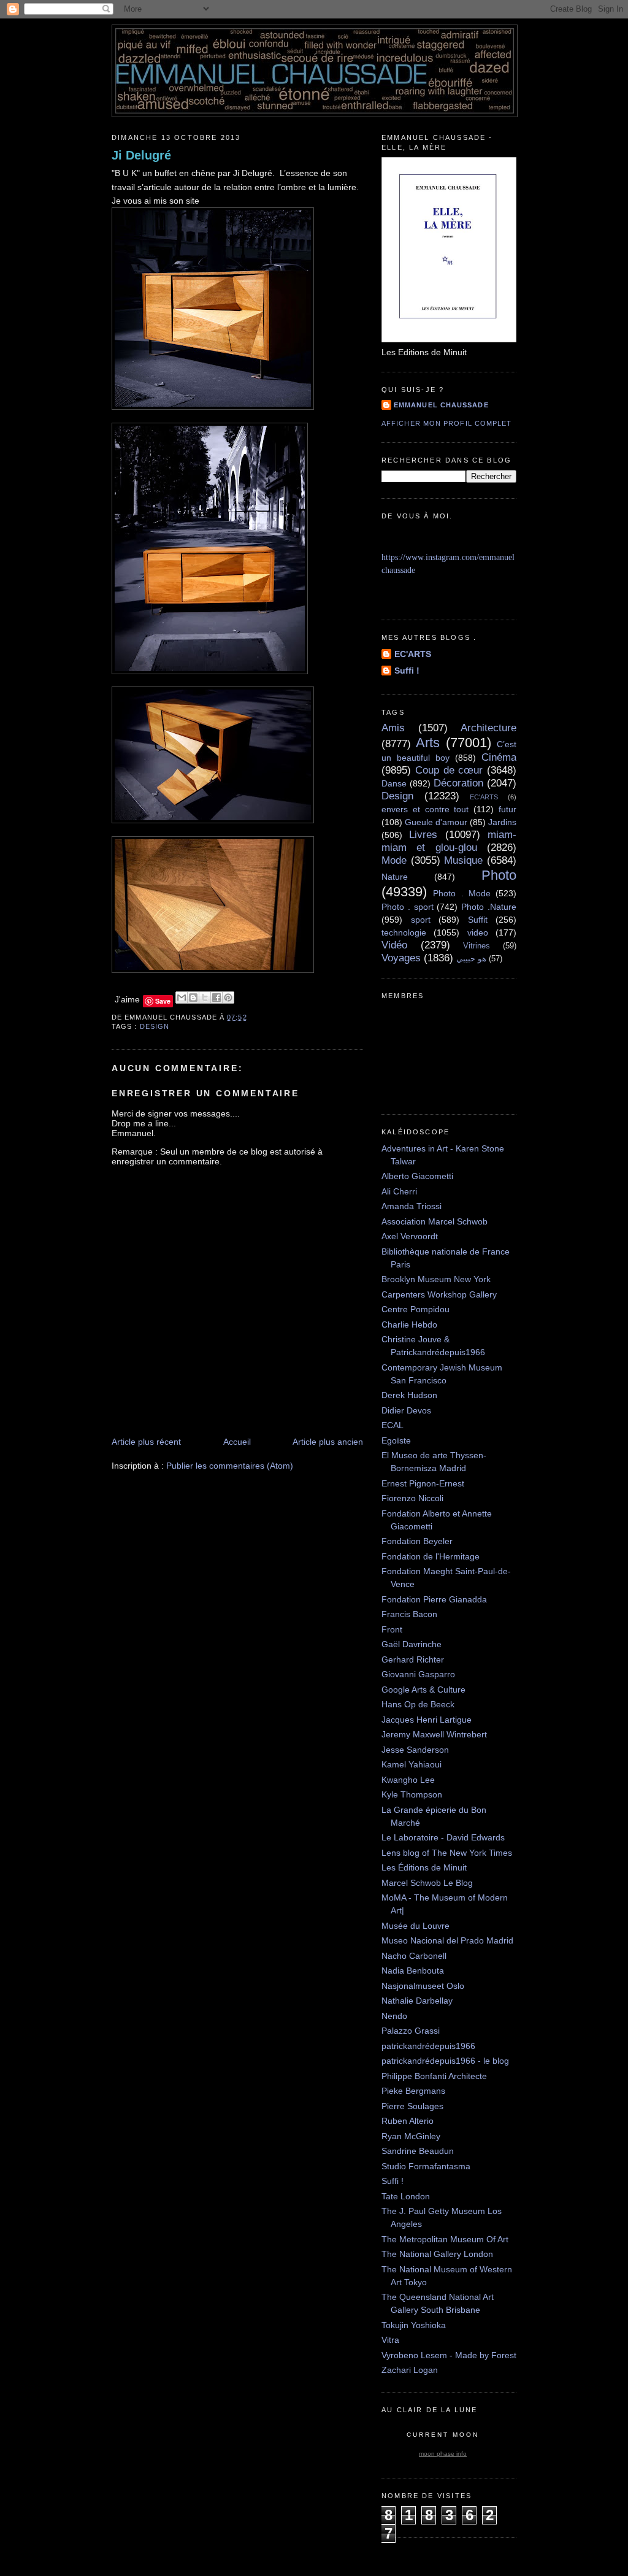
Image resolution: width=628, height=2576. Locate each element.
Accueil (237, 1442)
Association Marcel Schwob (435, 1221)
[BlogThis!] (193, 998)
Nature (395, 877)
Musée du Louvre (415, 1926)
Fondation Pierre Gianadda (434, 1599)
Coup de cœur (449, 770)
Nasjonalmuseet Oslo (423, 1986)
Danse (394, 783)
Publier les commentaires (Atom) (230, 1466)
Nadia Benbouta (413, 1970)
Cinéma (499, 757)
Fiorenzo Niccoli (412, 1498)
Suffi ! (407, 671)
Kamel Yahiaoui (412, 1764)
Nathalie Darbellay (417, 2001)
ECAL (392, 1425)
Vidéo (394, 945)
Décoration (458, 783)
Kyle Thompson (412, 1794)
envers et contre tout (425, 809)
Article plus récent (146, 1442)
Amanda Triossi (412, 1206)
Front (392, 1629)
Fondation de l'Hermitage (431, 1556)
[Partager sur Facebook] (216, 998)
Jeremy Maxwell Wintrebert (434, 1734)
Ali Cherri (399, 1191)
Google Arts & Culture (423, 1690)
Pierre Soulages (412, 2106)
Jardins (502, 822)
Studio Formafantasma (426, 2166)
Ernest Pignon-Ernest (423, 1483)
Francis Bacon (409, 1614)
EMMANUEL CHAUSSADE (441, 405)
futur (507, 809)
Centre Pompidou (415, 1309)
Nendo (394, 2016)
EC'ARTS (413, 654)
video (478, 932)
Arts (428, 743)
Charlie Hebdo (409, 1325)
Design (155, 1026)
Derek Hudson (409, 1395)
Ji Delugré (141, 155)
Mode (394, 860)
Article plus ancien (328, 1442)
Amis (393, 728)
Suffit (478, 920)
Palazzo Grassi (411, 2031)
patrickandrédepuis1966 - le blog (445, 2061)
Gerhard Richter (413, 1659)
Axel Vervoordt (410, 1236)
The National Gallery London (437, 2254)
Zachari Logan (410, 2370)
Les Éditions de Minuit (424, 1867)
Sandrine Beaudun (418, 2151)
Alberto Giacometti (417, 1176)
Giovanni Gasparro (418, 1674)
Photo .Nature (489, 907)
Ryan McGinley (411, 2136)
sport (421, 920)
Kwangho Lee (408, 1780)
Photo (499, 875)
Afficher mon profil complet (446, 423)
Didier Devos (406, 1410)
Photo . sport (408, 907)
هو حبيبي (471, 959)
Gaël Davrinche (412, 1644)
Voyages (401, 958)
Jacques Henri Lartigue (427, 1720)
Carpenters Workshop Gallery (439, 1294)
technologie (404, 932)
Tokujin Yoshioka (414, 2325)
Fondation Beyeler (417, 1541)
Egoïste (396, 1440)
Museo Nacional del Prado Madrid (447, 1940)
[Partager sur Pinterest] (228, 998)
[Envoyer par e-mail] (182, 998)
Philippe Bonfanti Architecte (434, 2076)
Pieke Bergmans (413, 2091)
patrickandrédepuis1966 (428, 2046)
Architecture (488, 728)
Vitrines (477, 946)
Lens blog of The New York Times (447, 1853)
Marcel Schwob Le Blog (427, 1883)
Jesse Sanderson (415, 1750)
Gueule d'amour (436, 822)
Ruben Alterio (408, 2121)
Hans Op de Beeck (418, 1704)
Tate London (406, 2196)
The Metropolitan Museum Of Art (445, 2239)
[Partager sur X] (205, 998)
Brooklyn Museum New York (436, 1279)
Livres (423, 835)
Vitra (390, 2340)
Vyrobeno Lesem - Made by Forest (449, 2355)
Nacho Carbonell (414, 1956)
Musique (463, 860)
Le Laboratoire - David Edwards (443, 1837)
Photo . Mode (462, 893)
